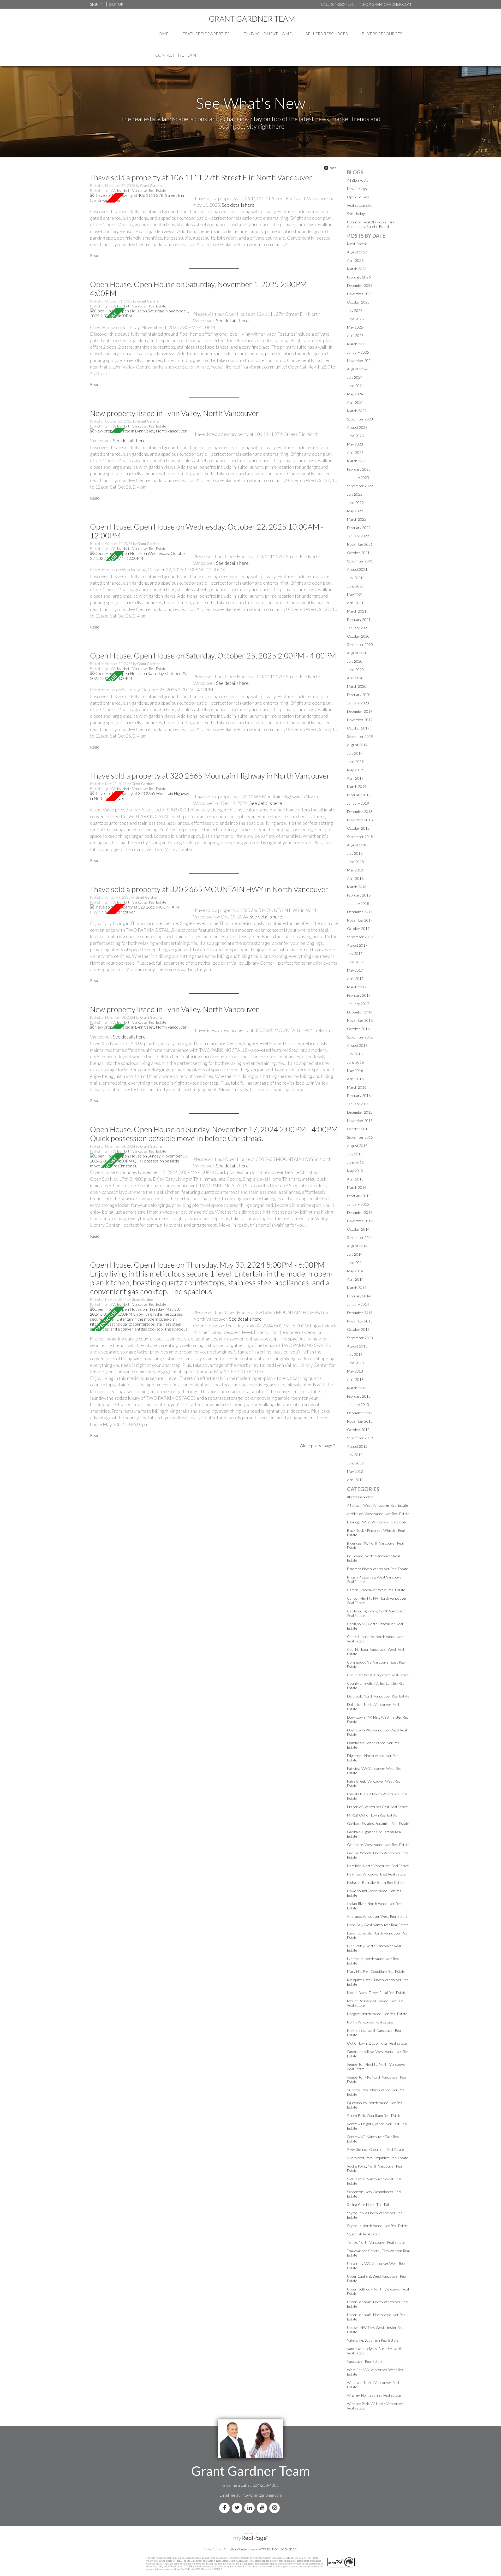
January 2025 (358, 352)
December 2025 (360, 285)
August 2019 (357, 745)
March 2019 (357, 787)
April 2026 (355, 260)
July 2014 (355, 1254)
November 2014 (360, 1221)
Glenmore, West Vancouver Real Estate (378, 1845)
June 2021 (355, 586)
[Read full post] (140, 198)
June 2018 (355, 862)
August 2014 (357, 1246)
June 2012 (355, 1463)
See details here (238, 205)
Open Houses (358, 197)
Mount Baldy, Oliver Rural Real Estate (377, 1993)
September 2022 (360, 486)
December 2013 (360, 1313)
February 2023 (359, 469)
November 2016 (360, 1020)
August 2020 (357, 653)
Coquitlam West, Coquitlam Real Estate (378, 1675)
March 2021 (357, 611)
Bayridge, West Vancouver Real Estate (377, 1522)
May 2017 (355, 970)
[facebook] (225, 2508)
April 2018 (355, 878)
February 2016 (359, 1096)
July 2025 (355, 310)
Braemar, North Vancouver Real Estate (378, 1569)
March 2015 (357, 1187)
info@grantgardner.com (261, 2495)
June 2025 (355, 319)
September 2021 (360, 561)
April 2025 (355, 336)
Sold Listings (357, 214)
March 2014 (357, 1288)
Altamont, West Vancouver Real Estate (378, 1505)
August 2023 (357, 427)
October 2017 (358, 928)
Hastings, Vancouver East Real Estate (376, 1874)
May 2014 (355, 1271)
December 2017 (360, 912)
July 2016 (355, 1054)
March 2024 (357, 411)
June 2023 (355, 436)
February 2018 (359, 895)
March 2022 (357, 519)
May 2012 (355, 1471)
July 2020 (355, 661)
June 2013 (355, 1363)
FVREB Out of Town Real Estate (372, 1815)
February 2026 (359, 277)
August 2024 (357, 369)
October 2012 (358, 1430)
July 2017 (355, 954)
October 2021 (358, 553)
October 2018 (358, 828)
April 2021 (355, 603)
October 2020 (358, 636)
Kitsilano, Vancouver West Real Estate (377, 1916)
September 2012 (360, 1438)
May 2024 (355, 394)
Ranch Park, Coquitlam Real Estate (374, 2115)
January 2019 (358, 803)
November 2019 (360, 720)
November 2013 (360, 1321)
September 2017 (360, 937)
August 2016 (357, 1045)
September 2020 (360, 645)
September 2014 (360, 1237)
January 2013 (358, 1405)
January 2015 (358, 1204)
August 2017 (357, 945)
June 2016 (355, 1062)
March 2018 (357, 887)
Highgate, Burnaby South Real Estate (376, 1882)
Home (162, 34)
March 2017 (357, 987)
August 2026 (357, 252)
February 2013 (359, 1396)
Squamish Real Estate (364, 2234)
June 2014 (355, 1263)
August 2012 (357, 1446)
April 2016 (355, 1079)
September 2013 (360, 1338)
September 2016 (360, 1037)
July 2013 (355, 1354)
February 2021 (359, 619)
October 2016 (358, 1029)
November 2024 (360, 361)
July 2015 (355, 1154)
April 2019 (355, 778)
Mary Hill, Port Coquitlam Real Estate (376, 1971)
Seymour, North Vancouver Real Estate (378, 2226)
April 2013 (355, 1379)
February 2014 (359, 1296)
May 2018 (355, 870)
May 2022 (355, 511)
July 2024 (355, 377)
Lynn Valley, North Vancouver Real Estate (135, 191)
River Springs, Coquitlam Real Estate (375, 2149)
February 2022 (359, 528)
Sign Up (116, 4)
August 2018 (357, 845)
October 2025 (358, 302)
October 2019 (358, 728)
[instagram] (276, 2508)
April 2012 (355, 1480)
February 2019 (359, 795)
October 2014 (358, 1229)
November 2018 (360, 820)
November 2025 (360, 294)
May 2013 (355, 1371)
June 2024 (355, 386)
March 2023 (357, 461)
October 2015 (358, 1129)
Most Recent (357, 244)
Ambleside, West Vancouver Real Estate (378, 1514)
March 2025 (357, 344)
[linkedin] (250, 2508)
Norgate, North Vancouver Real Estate (377, 2014)
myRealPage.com (251, 2538)
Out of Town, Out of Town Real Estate (377, 2043)
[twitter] (238, 2508)
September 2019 (360, 736)
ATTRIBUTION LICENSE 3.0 (278, 2549)
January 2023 (358, 477)
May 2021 (355, 594)
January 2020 (358, 703)
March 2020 (357, 686)
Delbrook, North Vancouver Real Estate (378, 1696)
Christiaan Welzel (235, 2549)
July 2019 (355, 753)
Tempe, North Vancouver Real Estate (376, 2242)
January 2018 (358, 903)
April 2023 (355, 452)
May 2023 (355, 444)
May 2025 (355, 327)
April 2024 (355, 402)
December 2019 (360, 711)
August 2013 (357, 1346)
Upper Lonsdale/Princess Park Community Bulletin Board (371, 224)
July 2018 (355, 853)
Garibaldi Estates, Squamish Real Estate (378, 1823)
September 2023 (360, 419)
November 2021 (360, 544)
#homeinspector (360, 1497)
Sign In (97, 4)
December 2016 (360, 1012)
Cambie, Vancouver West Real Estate (376, 1590)
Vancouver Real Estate (365, 2361)
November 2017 (360, 920)
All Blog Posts (358, 180)
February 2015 (359, 1196)
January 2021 (358, 628)
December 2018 (360, 812)
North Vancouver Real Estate (370, 2022)
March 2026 (357, 269)
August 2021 (357, 569)
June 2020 (355, 670)
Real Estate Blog (360, 205)
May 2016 (355, 1070)
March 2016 (357, 1087)
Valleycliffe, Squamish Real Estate (373, 2340)
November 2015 (360, 1121)
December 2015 (360, 1112)
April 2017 (355, 979)
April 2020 (355, 678)
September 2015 (360, 1137)
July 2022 (355, 494)
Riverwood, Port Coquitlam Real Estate (378, 2158)
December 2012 (360, 1413)
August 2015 (357, 1146)
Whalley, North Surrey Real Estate (374, 2395)
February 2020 (359, 695)
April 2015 (355, 1179)
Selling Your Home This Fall (368, 2204)
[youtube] (263, 2508)
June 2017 (355, 962)
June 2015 (355, 1162)
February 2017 (359, 995)
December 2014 (360, 1212)
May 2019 (355, 770)
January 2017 (358, 1004)
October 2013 (358, 1329)
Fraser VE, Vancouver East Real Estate (377, 1807)
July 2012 (355, 1455)
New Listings (357, 189)
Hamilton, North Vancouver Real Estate (378, 1866)
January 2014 (358, 1304)
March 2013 (357, 1388)
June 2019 (355, 761)
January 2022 (358, 536)
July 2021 (355, 578)
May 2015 (355, 1171)
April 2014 (355, 1279)
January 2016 (358, 1104)
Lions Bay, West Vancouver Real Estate (378, 1925)
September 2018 (360, 837)
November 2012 (360, 1421)
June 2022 (355, 503)
